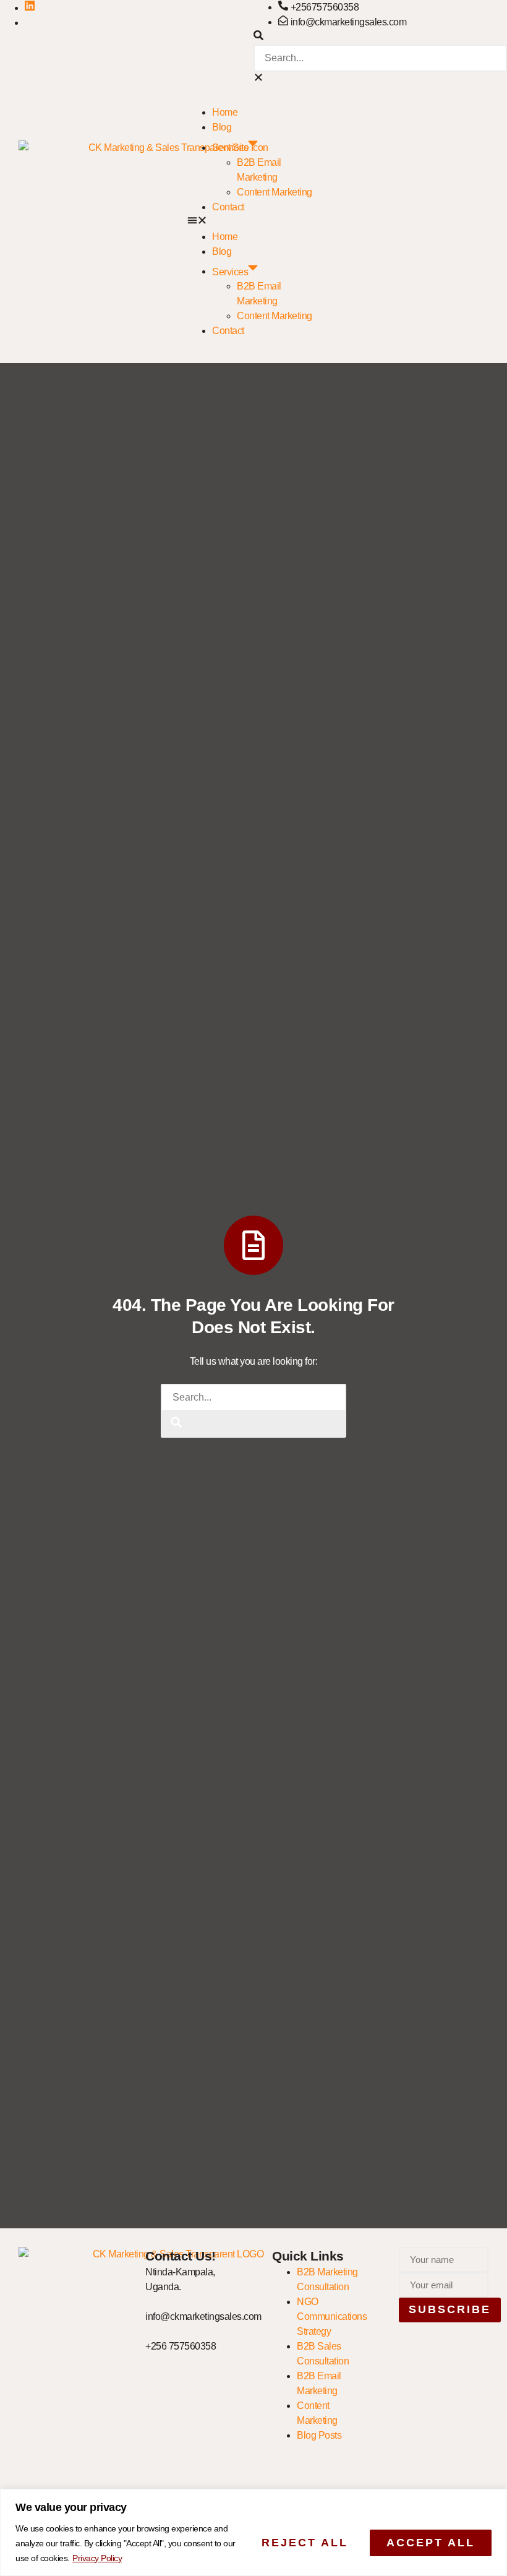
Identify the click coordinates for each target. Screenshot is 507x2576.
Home (225, 112)
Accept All (431, 2543)
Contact (228, 207)
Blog (222, 127)
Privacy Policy (97, 2558)
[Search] (176, 1424)
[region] (253, 2532)
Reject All (305, 2543)
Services (230, 148)
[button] (380, 37)
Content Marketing (275, 192)
